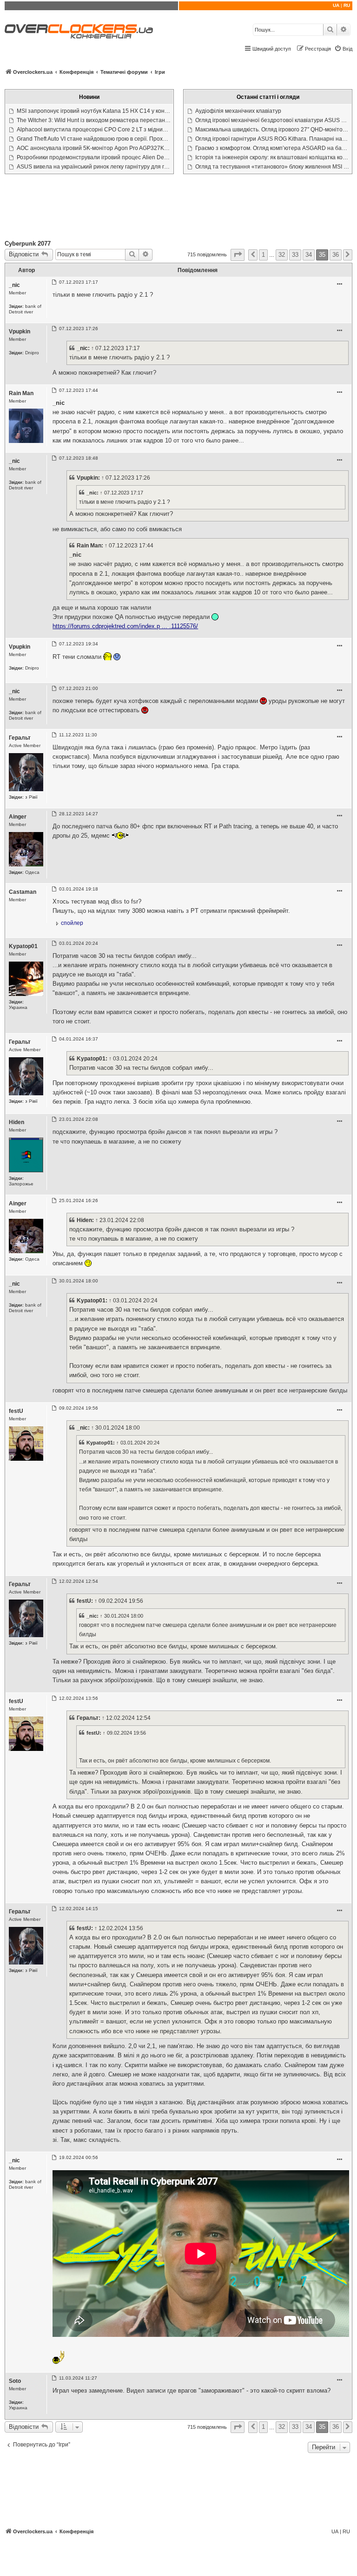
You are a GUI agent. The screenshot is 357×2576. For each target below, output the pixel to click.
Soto (15, 2381)
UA (336, 5)
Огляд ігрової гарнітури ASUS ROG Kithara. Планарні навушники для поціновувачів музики (272, 139)
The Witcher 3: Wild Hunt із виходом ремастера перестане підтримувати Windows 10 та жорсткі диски (94, 120)
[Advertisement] (178, 209)
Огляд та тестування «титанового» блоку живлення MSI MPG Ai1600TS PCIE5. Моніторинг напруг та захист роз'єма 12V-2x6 (272, 167)
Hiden (17, 1122)
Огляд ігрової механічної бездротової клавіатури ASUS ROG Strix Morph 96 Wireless (272, 120)
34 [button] (309, 255)
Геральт (20, 738)
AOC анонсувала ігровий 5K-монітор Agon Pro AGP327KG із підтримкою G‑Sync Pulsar (94, 148)
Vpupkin (20, 332)
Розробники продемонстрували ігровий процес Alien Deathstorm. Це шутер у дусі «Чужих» (94, 157)
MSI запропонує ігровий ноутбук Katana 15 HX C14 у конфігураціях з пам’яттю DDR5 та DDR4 (94, 111)
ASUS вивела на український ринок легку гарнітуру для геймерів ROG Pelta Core (94, 167)
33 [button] (295, 255)
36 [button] (336, 255)
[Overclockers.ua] (79, 31)
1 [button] (263, 255)
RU (347, 5)
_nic (14, 285)
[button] (238, 255)
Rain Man (21, 393)
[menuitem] (343, 49)
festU (16, 1411)
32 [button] (282, 255)
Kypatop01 (23, 946)
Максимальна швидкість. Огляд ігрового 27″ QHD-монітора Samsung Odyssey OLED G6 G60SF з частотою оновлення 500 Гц (272, 130)
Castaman (23, 892)
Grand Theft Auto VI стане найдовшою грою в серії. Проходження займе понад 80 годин (94, 139)
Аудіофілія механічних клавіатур (238, 111)
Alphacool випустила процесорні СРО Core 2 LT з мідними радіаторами (94, 130)
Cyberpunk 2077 (28, 244)
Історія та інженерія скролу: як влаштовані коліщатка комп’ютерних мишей (272, 157)
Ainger (18, 817)
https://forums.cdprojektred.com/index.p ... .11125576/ (125, 626)
